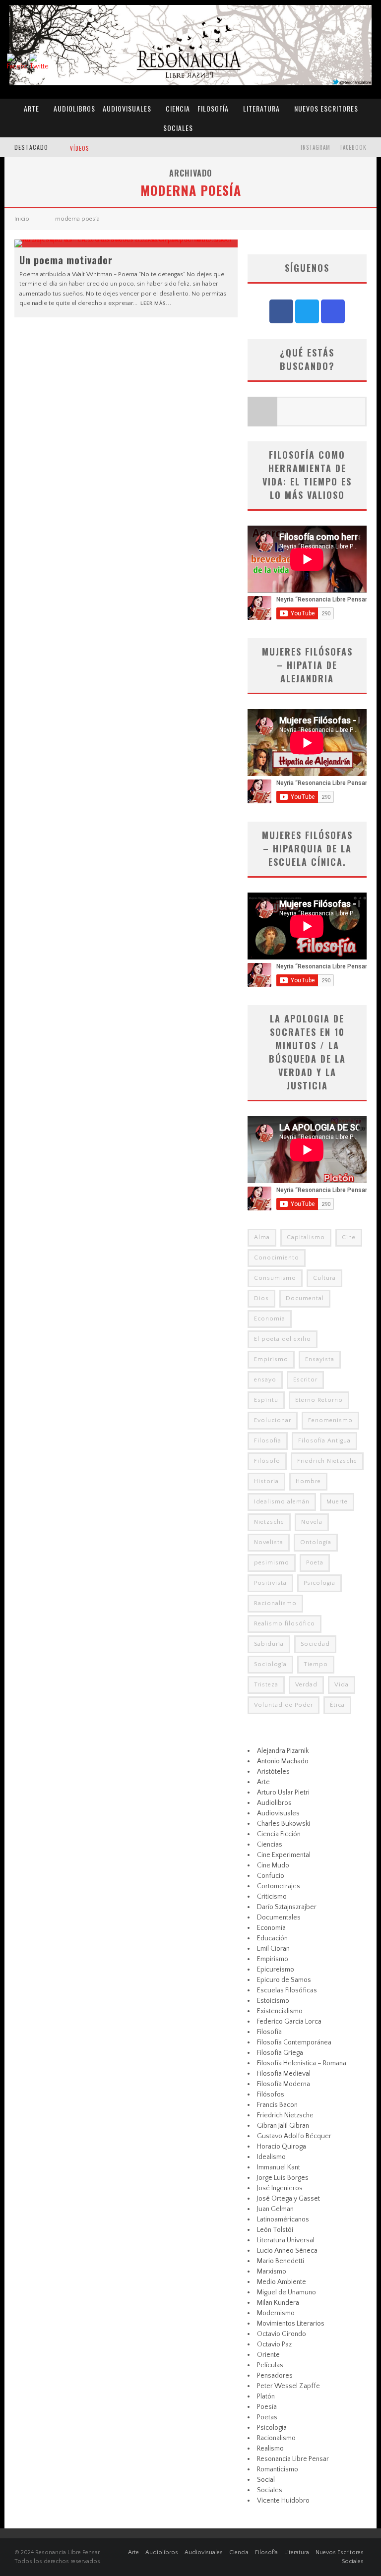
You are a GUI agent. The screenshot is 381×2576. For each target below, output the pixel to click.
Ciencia (178, 108)
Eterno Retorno (319, 1400)
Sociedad (315, 1644)
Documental (305, 1298)
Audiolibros (74, 108)
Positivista (270, 1583)
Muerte (337, 1502)
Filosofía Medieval (284, 2074)
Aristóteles (273, 1772)
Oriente (268, 2355)
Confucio (271, 1876)
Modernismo (276, 2313)
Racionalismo (275, 1603)
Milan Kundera (278, 2303)
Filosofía (213, 108)
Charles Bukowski (284, 1824)
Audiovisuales (127, 108)
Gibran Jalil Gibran (283, 2126)
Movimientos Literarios (291, 2324)
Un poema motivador (66, 260)
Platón (266, 2396)
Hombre (308, 1481)
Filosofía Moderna (284, 2084)
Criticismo (272, 1897)
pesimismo (272, 1563)
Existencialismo (280, 2011)
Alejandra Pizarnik (283, 1751)
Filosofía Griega (280, 2053)
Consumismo (275, 1278)
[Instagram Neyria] (333, 311)
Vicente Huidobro (283, 2501)
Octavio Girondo (282, 2334)
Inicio (22, 219)
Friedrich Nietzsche (327, 1461)
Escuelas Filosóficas (287, 1990)
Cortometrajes (279, 1886)
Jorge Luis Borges (283, 2178)
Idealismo (271, 2157)
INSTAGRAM (316, 147)
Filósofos (271, 2095)
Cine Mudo (273, 1865)
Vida (342, 1685)
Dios (261, 1298)
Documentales (279, 1917)
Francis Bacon (277, 2105)
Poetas (267, 2417)
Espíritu (266, 1400)
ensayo (265, 1380)
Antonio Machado (283, 1761)
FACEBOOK (353, 147)
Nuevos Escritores (326, 108)
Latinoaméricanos (283, 2219)
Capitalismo (306, 1237)
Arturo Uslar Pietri (283, 1793)
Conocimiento (277, 1258)
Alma (262, 1237)
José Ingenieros (280, 2188)
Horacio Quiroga (282, 2147)
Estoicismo (273, 2001)
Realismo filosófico (285, 1624)
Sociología (270, 1664)
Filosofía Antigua (324, 1441)
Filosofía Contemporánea (294, 2042)
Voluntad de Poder (284, 1705)
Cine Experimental (284, 1855)
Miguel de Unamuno (286, 2292)
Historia (266, 1481)
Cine (349, 1237)
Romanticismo (278, 2469)
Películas (270, 2365)
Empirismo (271, 1359)
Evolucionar (273, 1420)
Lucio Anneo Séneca (287, 2251)
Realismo (270, 2449)
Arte (32, 108)
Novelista (269, 1542)
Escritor (305, 1380)
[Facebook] (281, 311)
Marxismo (272, 2272)
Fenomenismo (330, 1420)
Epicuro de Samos (284, 1980)
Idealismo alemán (282, 1502)
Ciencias (270, 1845)
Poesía (267, 2407)
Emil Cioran (273, 1949)
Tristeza (266, 1685)
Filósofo (267, 1461)
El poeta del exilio (283, 1339)
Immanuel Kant (279, 2167)
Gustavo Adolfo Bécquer (294, 2136)
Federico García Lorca (289, 2022)
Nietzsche (269, 1522)
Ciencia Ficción (279, 1834)
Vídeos (79, 148)
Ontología (316, 1542)
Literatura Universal (286, 2240)
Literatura (261, 108)
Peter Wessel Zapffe (288, 2386)
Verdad (306, 1685)
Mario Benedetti (281, 2261)
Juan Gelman (275, 2209)
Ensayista (320, 1359)
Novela (312, 1522)
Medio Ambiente (282, 2282)
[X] (307, 311)
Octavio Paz (274, 2344)
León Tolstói (275, 2230)
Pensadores (275, 2376)
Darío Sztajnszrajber (287, 1907)
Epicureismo (276, 1970)
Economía (270, 1319)
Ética (337, 1705)
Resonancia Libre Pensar (293, 2459)
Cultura (324, 1278)
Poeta (315, 1563)
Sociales (178, 128)
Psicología (319, 1583)
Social (266, 2480)
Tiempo (316, 1664)
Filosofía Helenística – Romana (302, 2063)
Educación (272, 1938)
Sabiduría (269, 1644)
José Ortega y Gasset (288, 2199)
